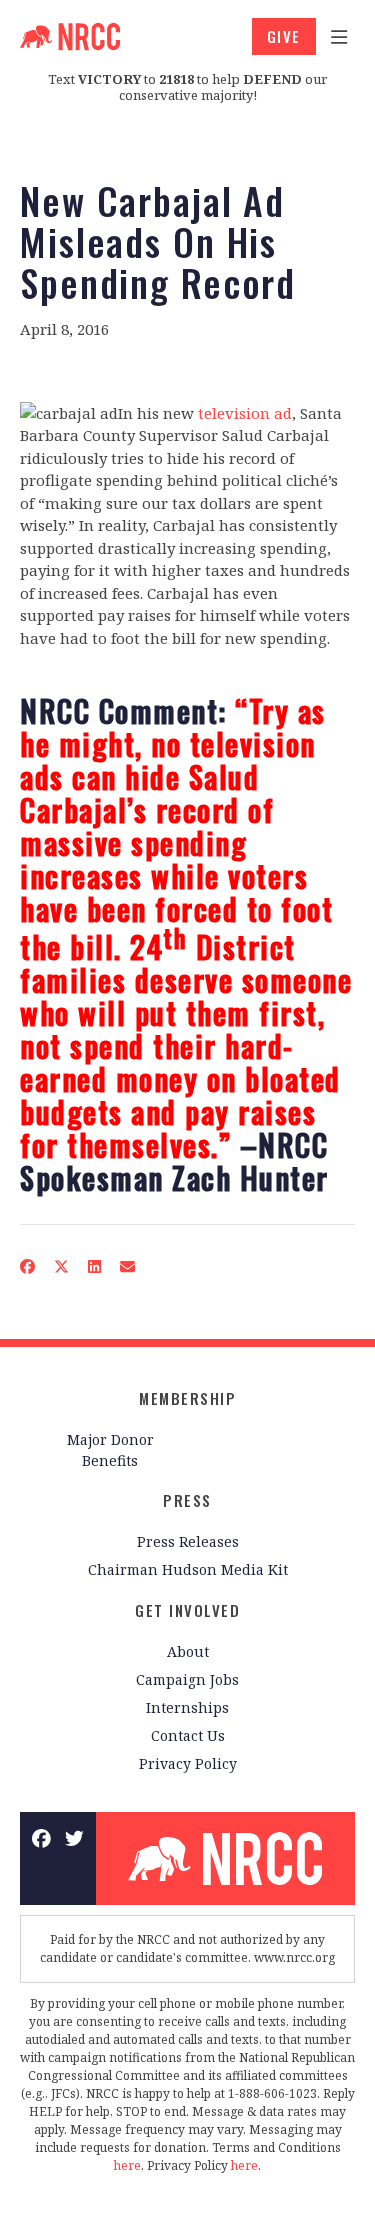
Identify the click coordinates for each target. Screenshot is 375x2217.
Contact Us (188, 1735)
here (127, 2165)
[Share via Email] (128, 1266)
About (188, 1651)
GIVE (284, 36)
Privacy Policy (188, 1763)
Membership (187, 1398)
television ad (245, 413)
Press (187, 1500)
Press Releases (188, 1541)
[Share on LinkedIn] (95, 1266)
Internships (187, 1707)
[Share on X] (62, 1266)
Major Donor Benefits (110, 1450)
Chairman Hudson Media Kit (188, 1569)
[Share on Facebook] (28, 1266)
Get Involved (187, 1610)
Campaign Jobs (187, 1679)
